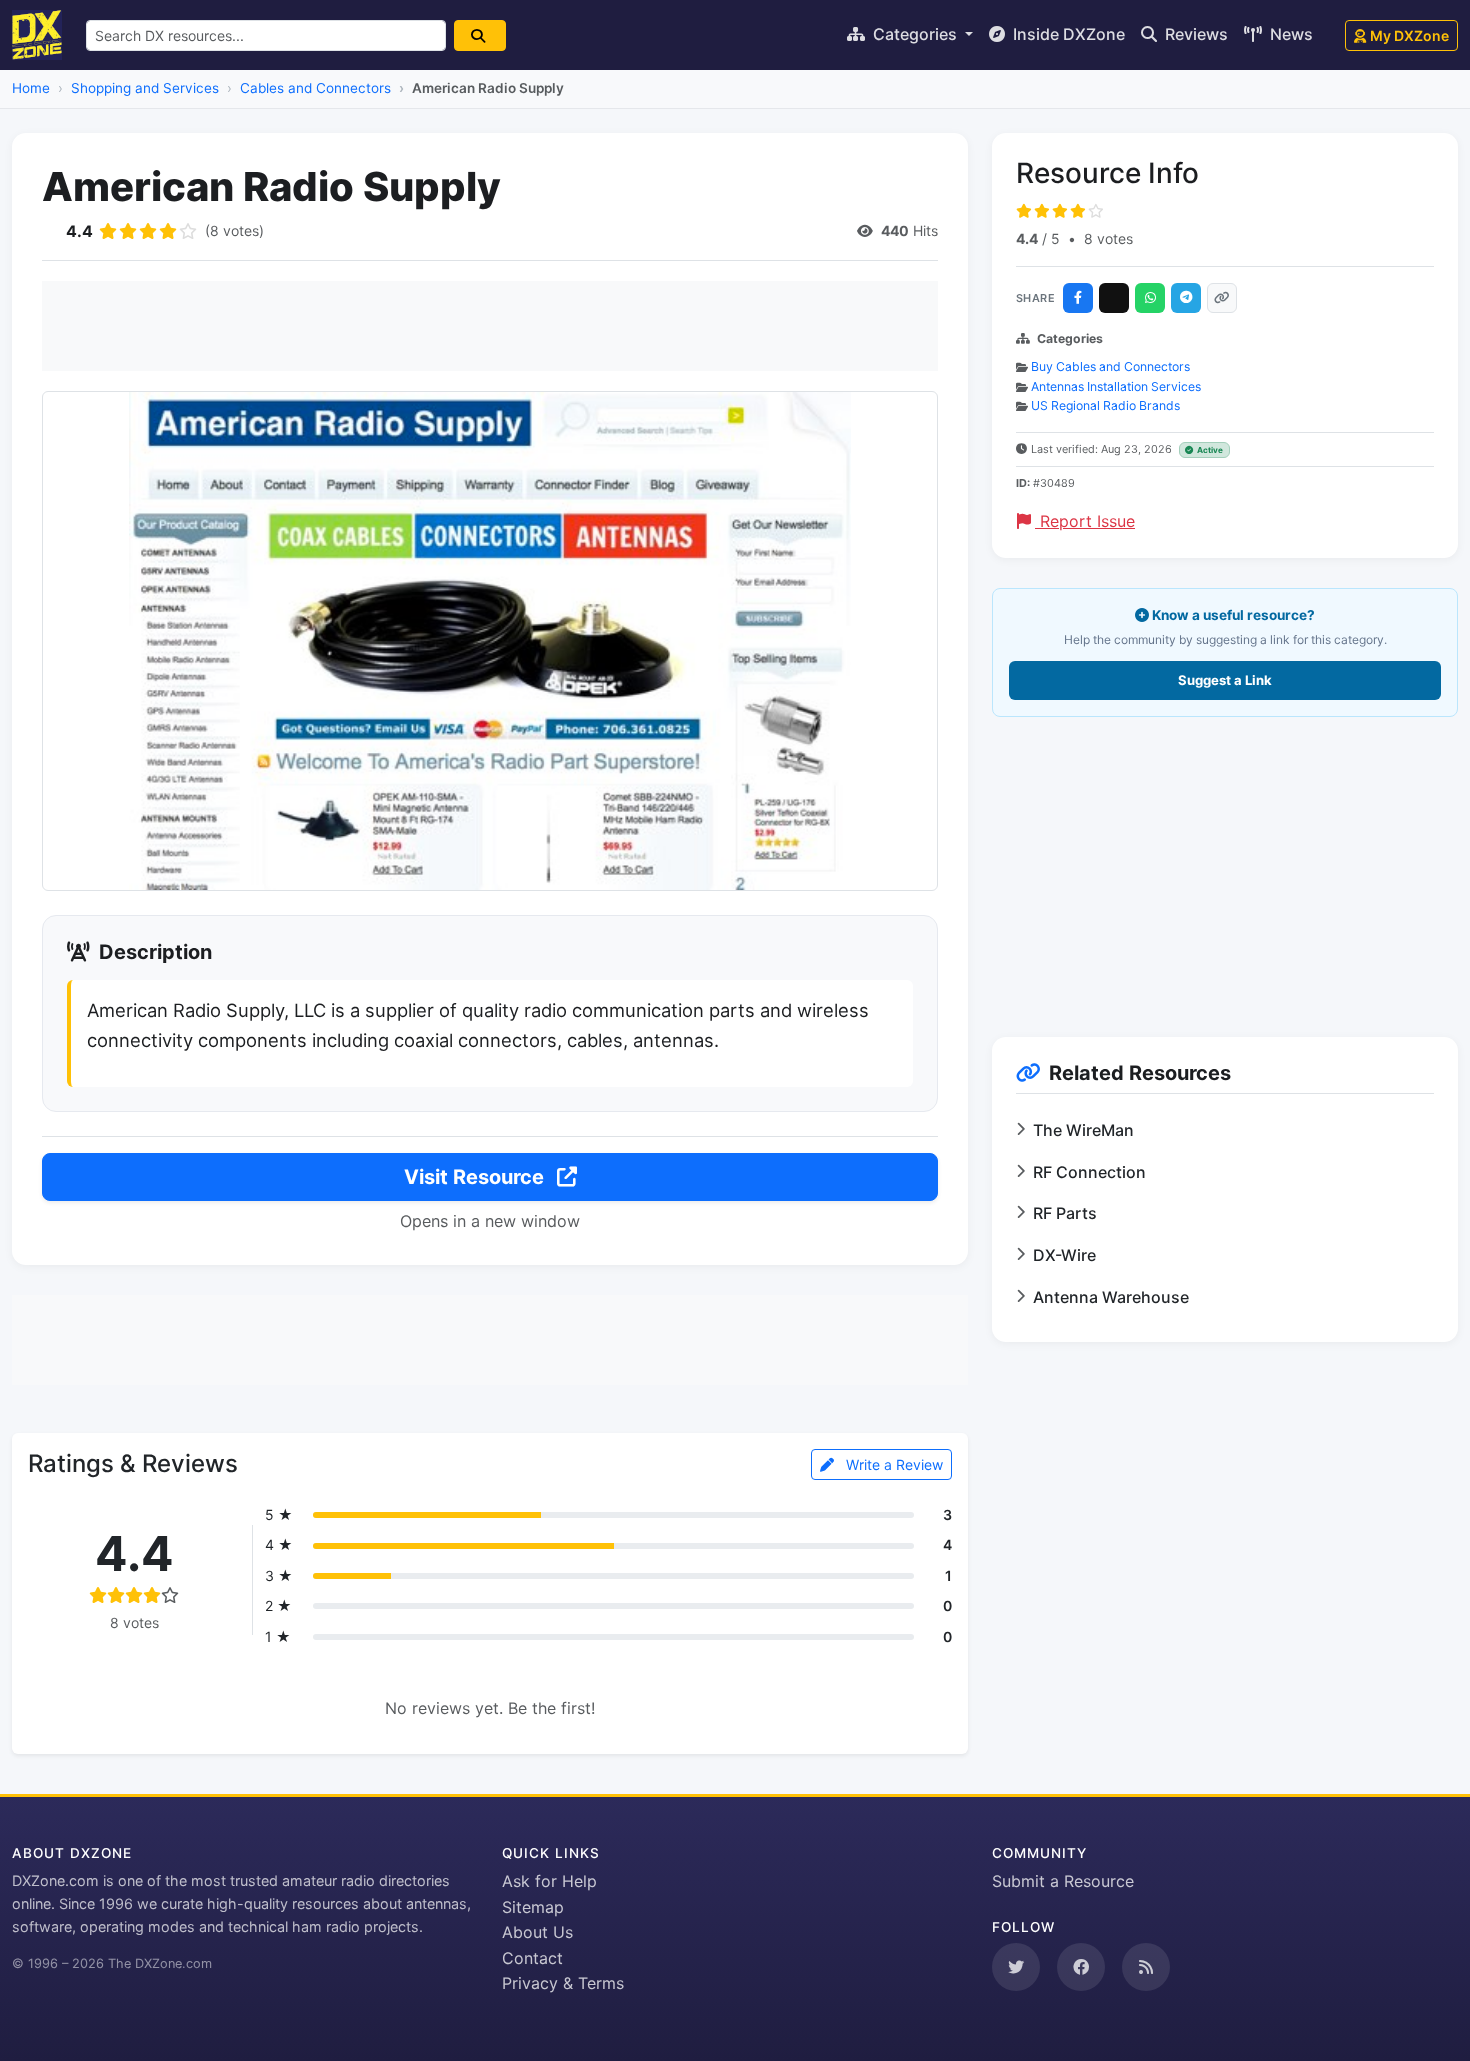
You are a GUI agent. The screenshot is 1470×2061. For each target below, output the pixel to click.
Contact (532, 1958)
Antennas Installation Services (1116, 386)
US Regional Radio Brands (1105, 405)
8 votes (1108, 238)
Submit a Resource (1063, 1881)
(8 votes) (234, 230)
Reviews (1194, 34)
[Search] (480, 35)
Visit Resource (476, 1177)
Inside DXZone (1067, 34)
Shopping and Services (145, 88)
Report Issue (1085, 521)
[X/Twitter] (1114, 298)
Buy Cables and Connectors (1110, 366)
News (1289, 34)
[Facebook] (1078, 298)
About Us (537, 1932)
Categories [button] (915, 34)
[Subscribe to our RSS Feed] (1146, 1967)
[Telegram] (1186, 298)
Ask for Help (549, 1881)
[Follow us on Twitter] (1016, 1967)
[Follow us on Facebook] (1081, 1967)
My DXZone (1409, 35)
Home (31, 88)
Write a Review (892, 1464)
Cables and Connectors (315, 88)
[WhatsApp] (1150, 298)
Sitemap (533, 1907)
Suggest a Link (1225, 680)
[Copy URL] (1222, 298)
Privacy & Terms (563, 1983)
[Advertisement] (490, 326)
